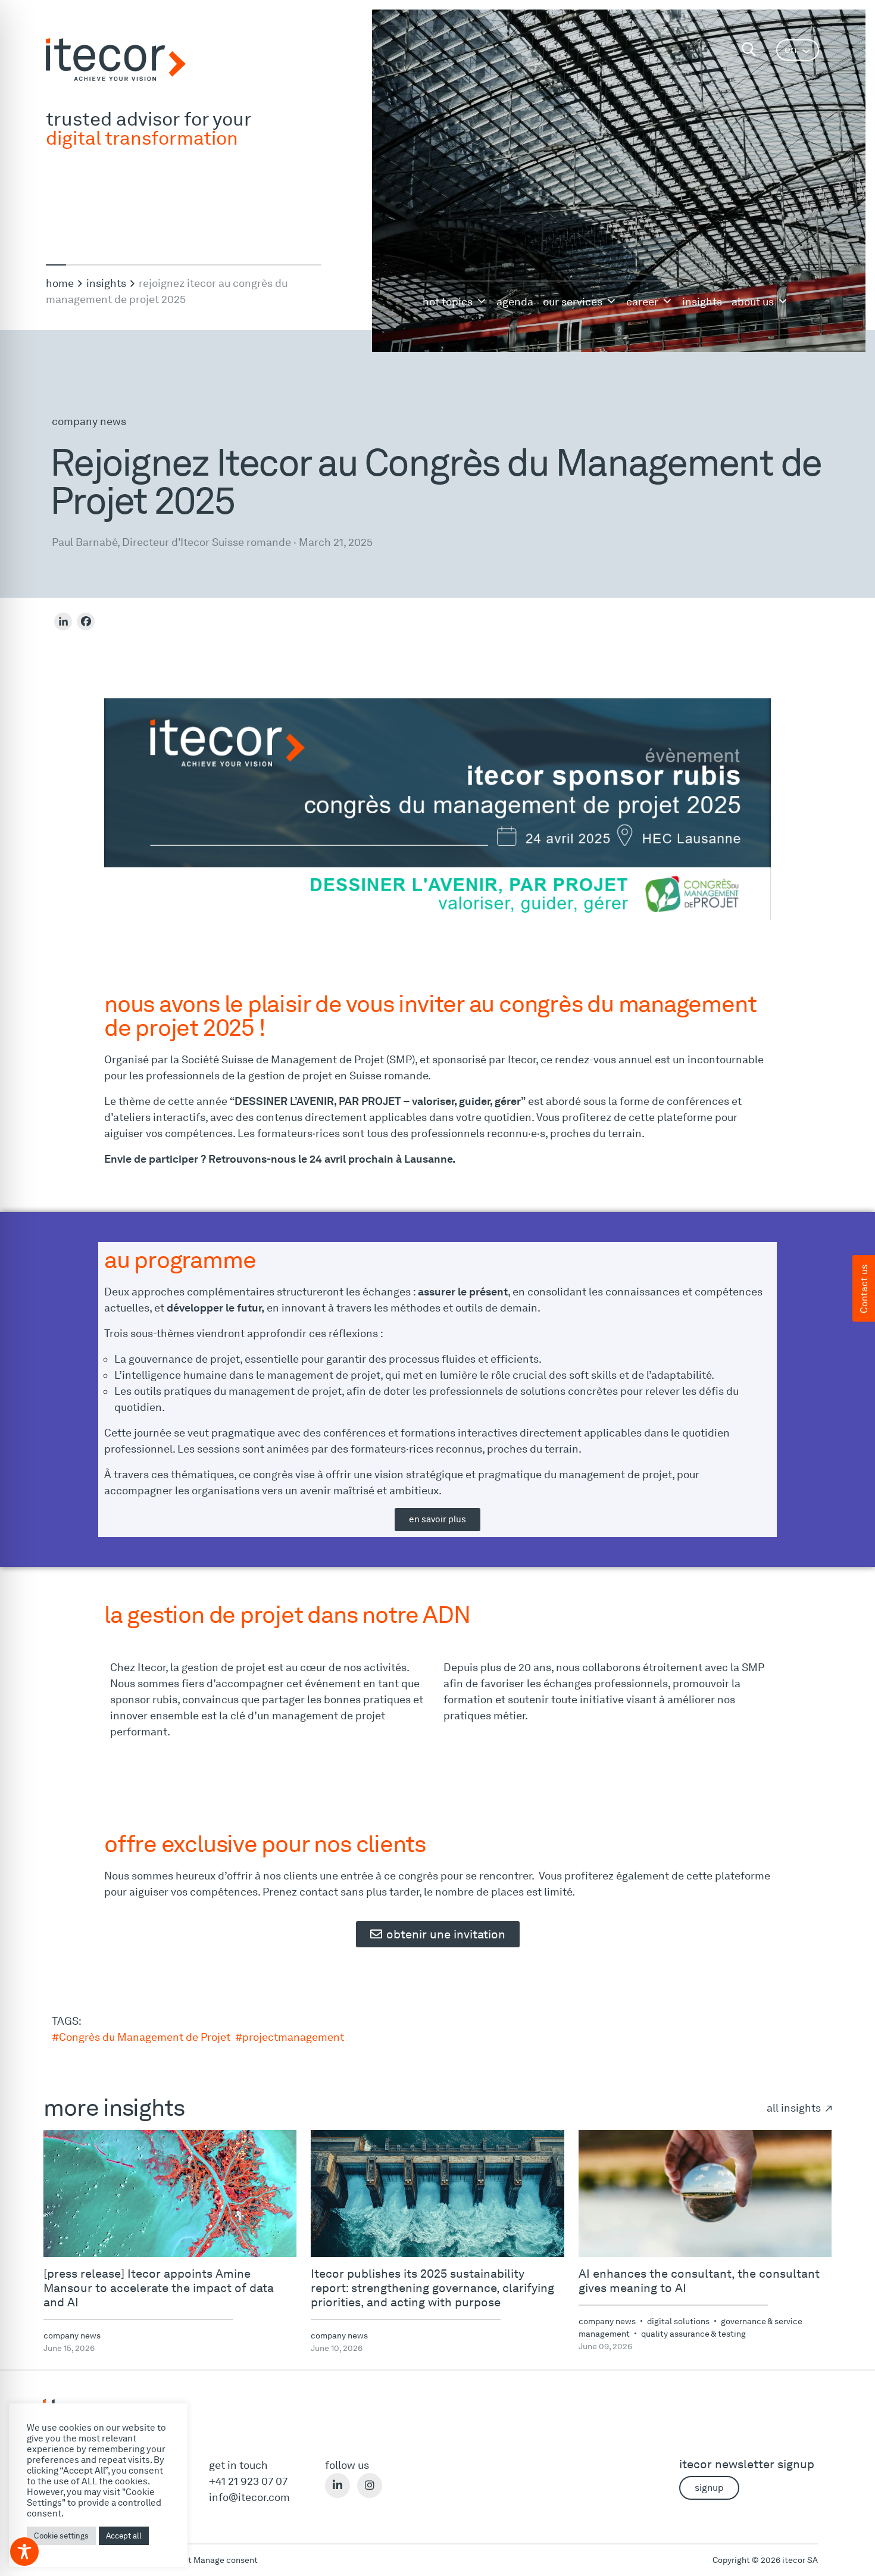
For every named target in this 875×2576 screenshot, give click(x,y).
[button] (798, 50)
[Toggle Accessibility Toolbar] (24, 2552)
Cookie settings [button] (61, 2536)
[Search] (749, 50)
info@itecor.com (249, 2497)
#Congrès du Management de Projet (141, 2037)
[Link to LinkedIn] (337, 2486)
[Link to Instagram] (370, 2486)
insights (702, 302)
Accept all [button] (124, 2536)
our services (573, 302)
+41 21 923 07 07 (248, 2481)
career (642, 302)
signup (709, 2488)
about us (753, 302)
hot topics (448, 302)
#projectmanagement (290, 2037)
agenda (515, 302)
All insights (795, 2108)
